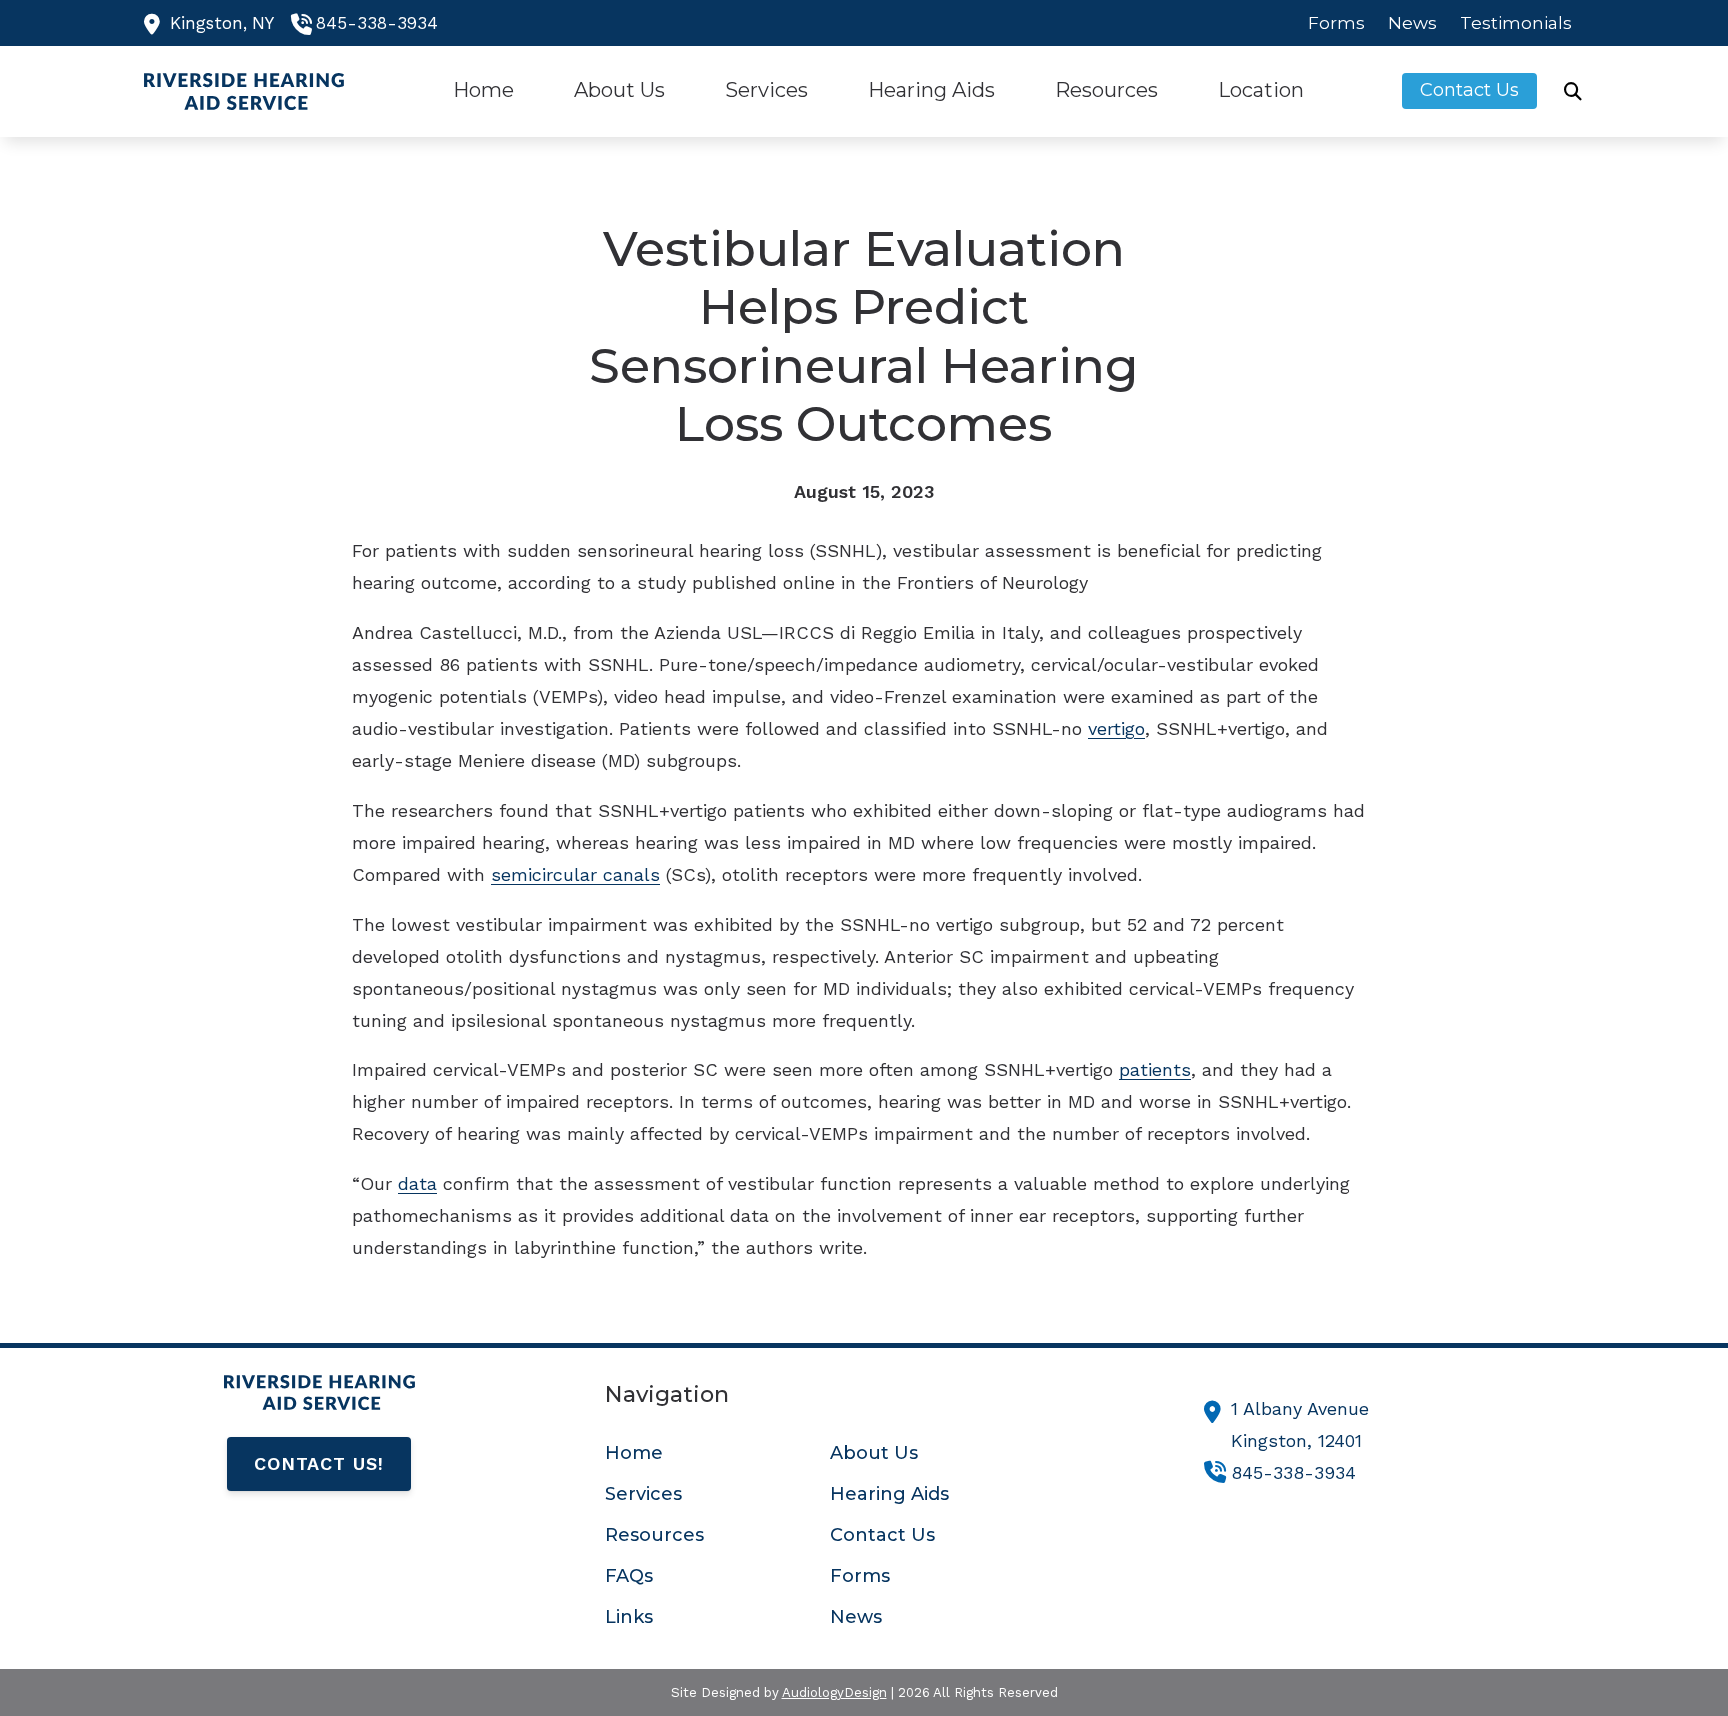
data (417, 1183)
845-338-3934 (377, 23)
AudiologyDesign (834, 1692)
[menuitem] (1337, 23)
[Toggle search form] (1573, 91)
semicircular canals (575, 874)
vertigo (1116, 728)
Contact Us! (319, 1463)
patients (1155, 1069)
